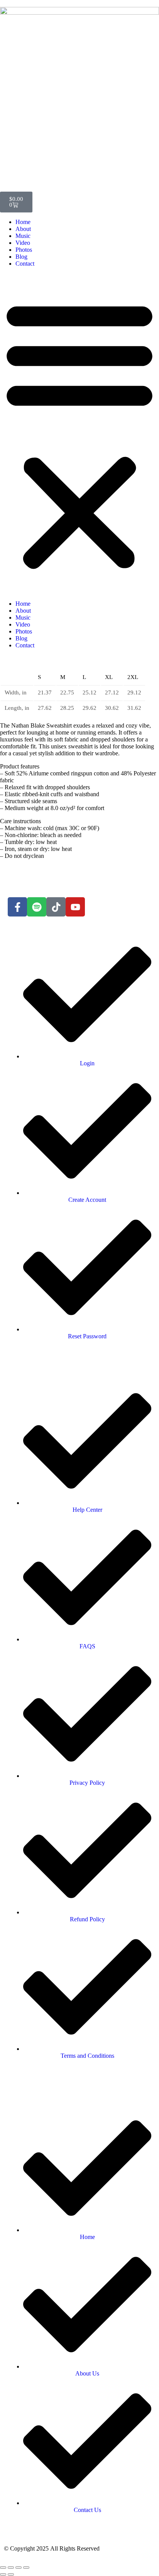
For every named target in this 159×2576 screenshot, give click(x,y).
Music (23, 236)
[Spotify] (37, 907)
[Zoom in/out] (3, 2568)
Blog (21, 257)
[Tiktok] (56, 907)
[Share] (19, 2568)
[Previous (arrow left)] (3, 2574)
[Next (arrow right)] (11, 2574)
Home (23, 222)
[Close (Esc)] (26, 2568)
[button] (79, 434)
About (23, 229)
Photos (24, 250)
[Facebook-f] (17, 907)
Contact (25, 264)
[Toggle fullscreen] (11, 2568)
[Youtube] (75, 907)
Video (23, 243)
